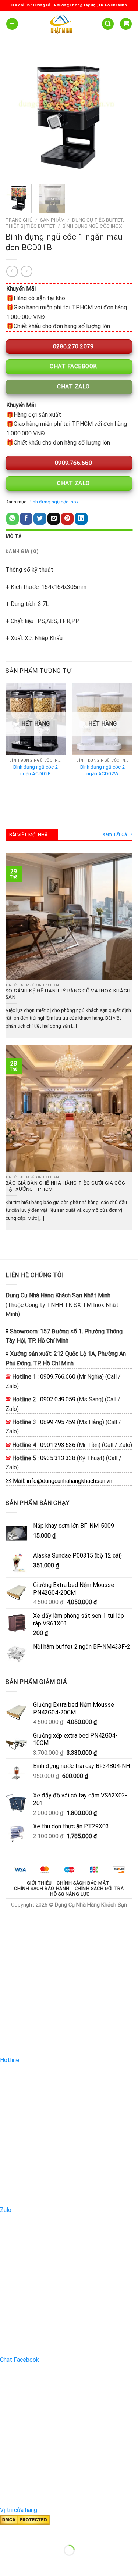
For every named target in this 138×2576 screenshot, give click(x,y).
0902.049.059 (58, 1399)
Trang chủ (19, 220)
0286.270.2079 (72, 346)
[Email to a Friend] (54, 519)
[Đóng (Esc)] (7, 2532)
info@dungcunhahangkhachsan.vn (69, 1481)
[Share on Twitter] (40, 519)
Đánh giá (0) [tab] (22, 552)
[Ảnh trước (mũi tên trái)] (7, 2563)
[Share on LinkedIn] (81, 519)
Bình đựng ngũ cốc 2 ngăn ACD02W (102, 770)
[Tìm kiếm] (108, 24)
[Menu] (12, 24)
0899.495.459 (58, 1422)
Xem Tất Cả (115, 834)
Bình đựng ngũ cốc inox (92, 226)
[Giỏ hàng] (126, 24)
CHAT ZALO (73, 387)
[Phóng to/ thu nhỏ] (29, 2532)
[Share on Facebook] (26, 519)
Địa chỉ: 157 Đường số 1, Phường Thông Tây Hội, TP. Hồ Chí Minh (69, 5)
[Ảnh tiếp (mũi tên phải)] (29, 2563)
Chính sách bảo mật (83, 1883)
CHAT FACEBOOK (73, 366)
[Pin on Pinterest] (67, 519)
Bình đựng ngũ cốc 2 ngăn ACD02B (36, 770)
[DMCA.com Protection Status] (25, 2519)
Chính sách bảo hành (42, 1889)
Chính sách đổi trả (99, 1889)
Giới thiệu (39, 1883)
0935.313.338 (58, 1458)
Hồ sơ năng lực (70, 1894)
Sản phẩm (52, 220)
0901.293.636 (58, 1445)
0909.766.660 (72, 463)
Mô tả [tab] (14, 537)
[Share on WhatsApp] (13, 519)
